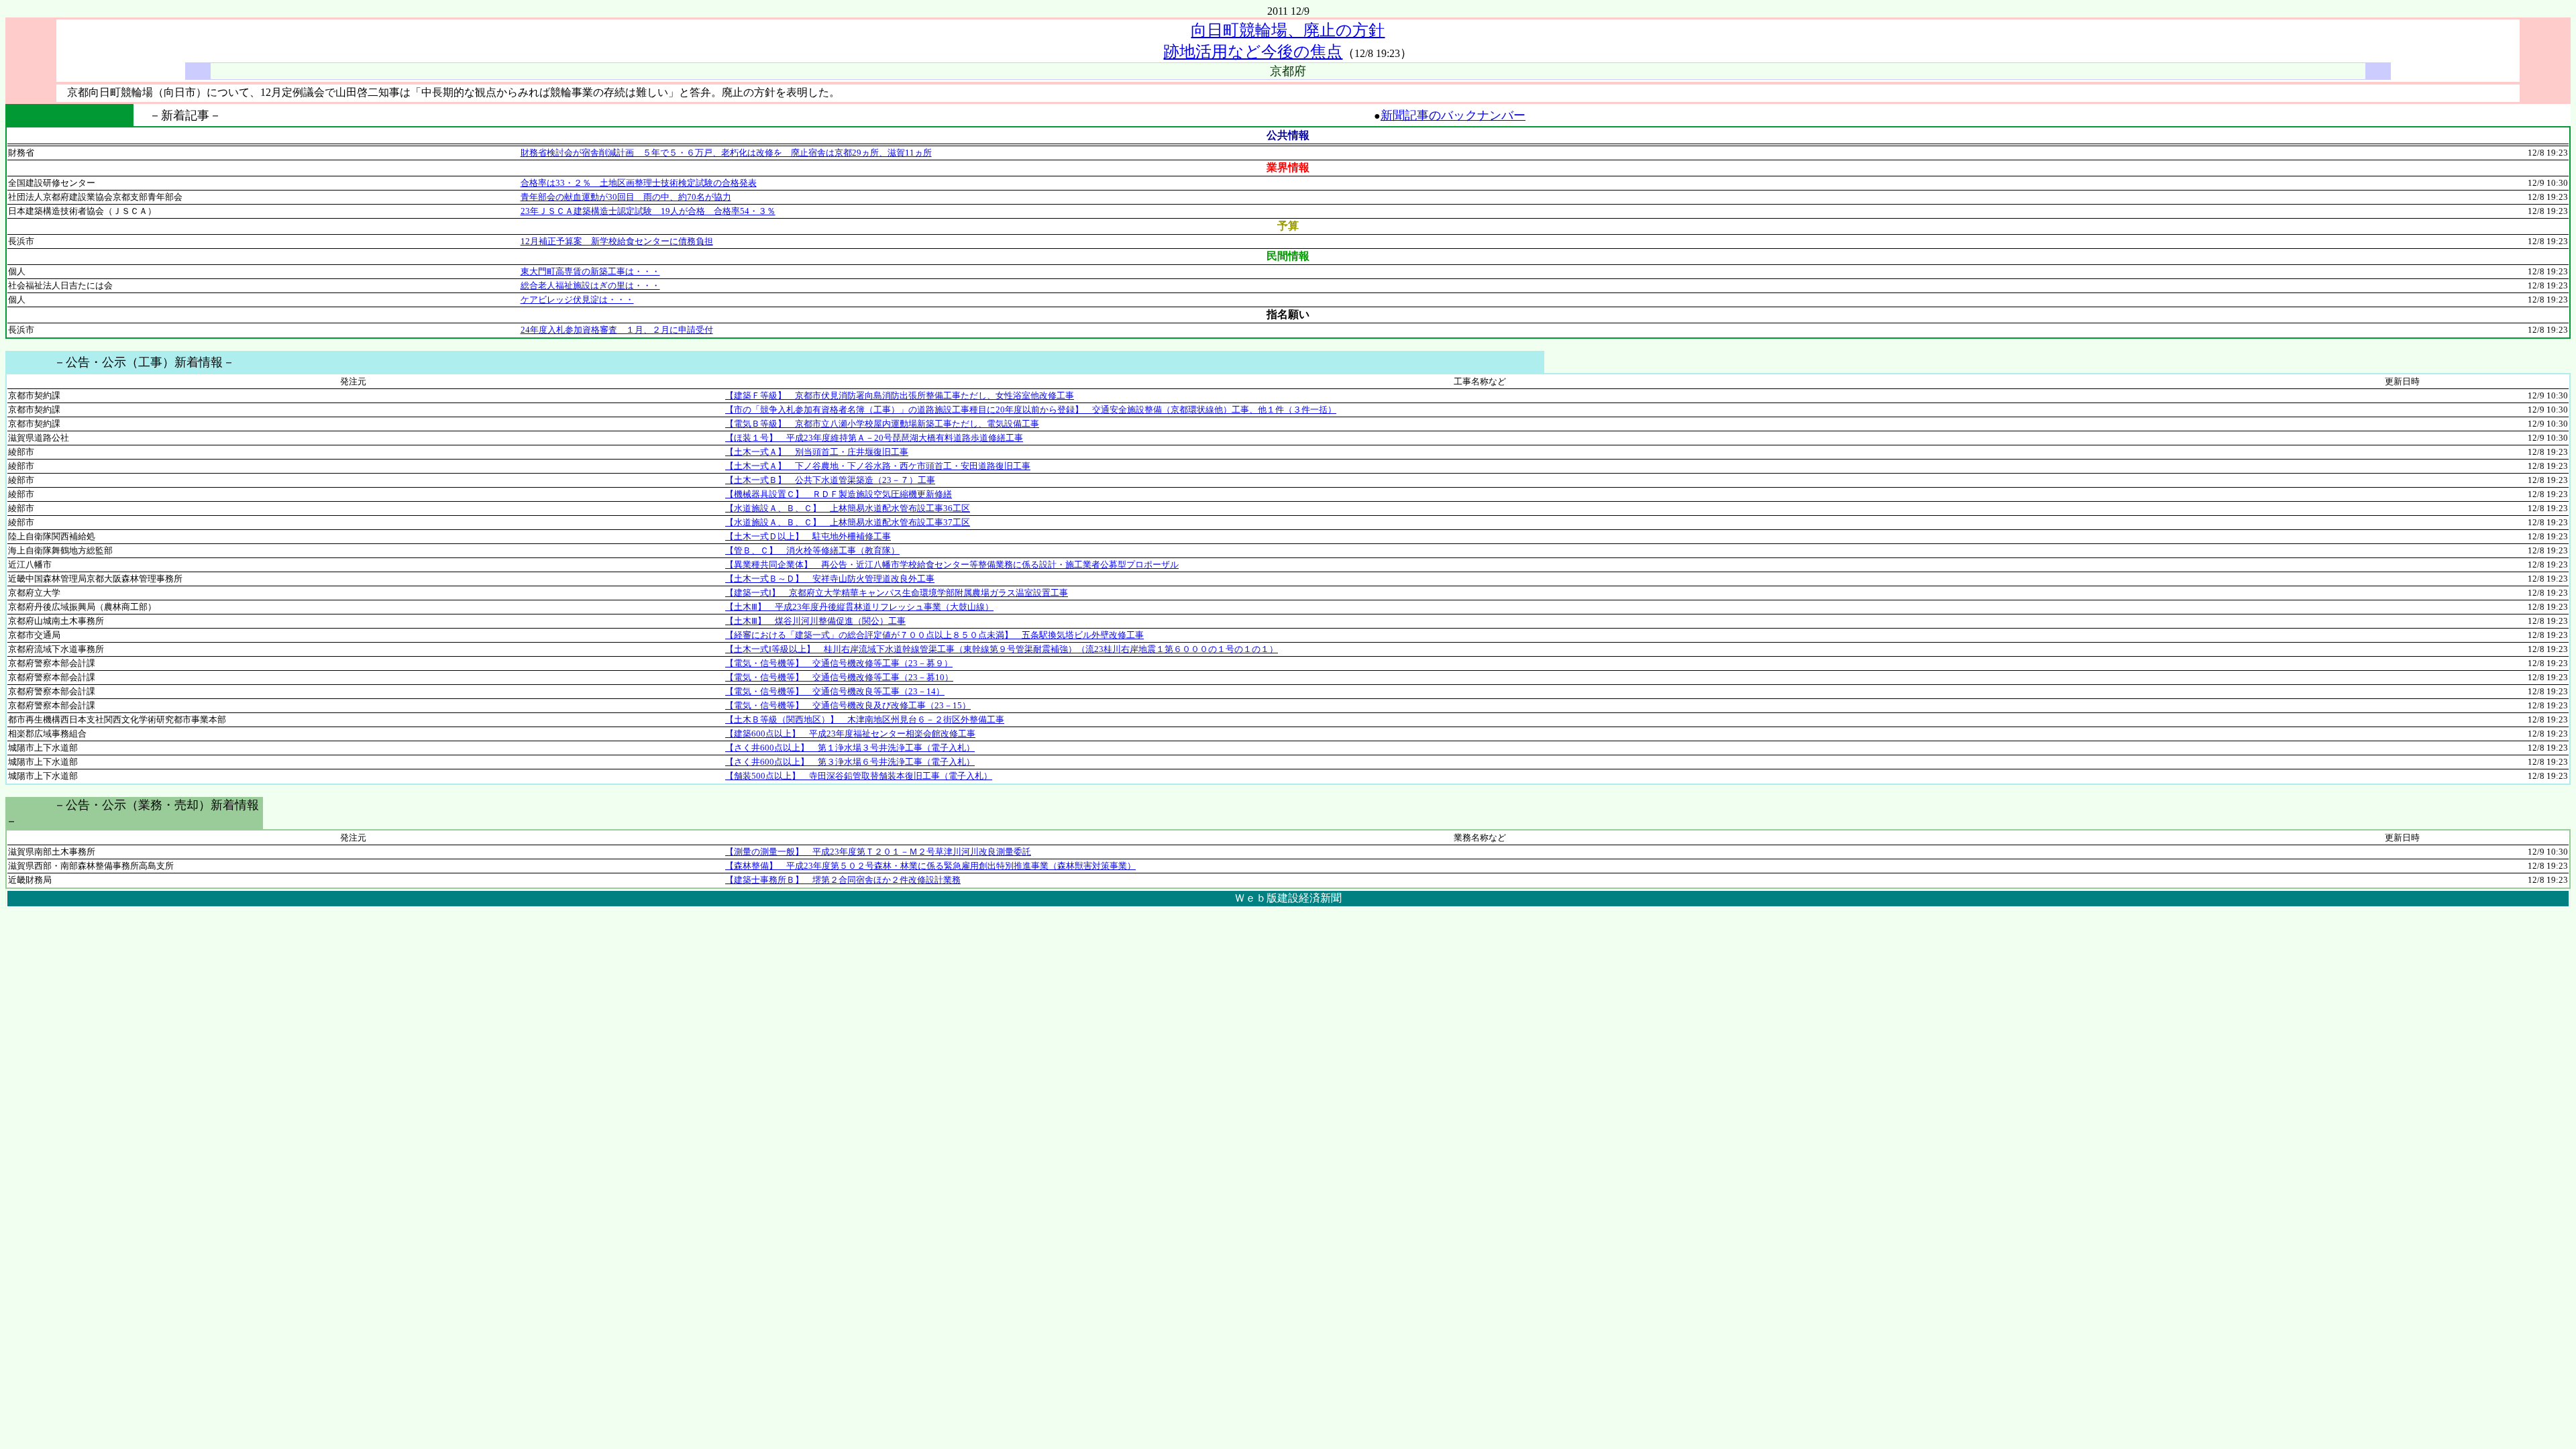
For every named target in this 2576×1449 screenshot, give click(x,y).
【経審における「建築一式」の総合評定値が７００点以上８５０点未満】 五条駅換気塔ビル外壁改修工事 (934, 635)
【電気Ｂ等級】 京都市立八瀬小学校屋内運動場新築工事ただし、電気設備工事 (882, 424)
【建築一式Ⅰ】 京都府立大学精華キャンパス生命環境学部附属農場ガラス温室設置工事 (897, 593)
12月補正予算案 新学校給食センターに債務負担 (617, 241)
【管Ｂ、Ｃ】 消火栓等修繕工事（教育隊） (812, 550)
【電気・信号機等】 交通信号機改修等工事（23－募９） (839, 663)
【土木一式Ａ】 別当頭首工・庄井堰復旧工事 (817, 452)
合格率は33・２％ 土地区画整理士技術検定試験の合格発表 (639, 183)
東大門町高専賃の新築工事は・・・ (590, 271)
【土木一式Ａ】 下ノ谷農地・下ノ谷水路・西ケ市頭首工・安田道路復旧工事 (878, 466)
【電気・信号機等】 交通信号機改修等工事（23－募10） (839, 677)
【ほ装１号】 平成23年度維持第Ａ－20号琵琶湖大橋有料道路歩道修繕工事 (874, 438)
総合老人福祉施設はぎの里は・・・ (590, 285)
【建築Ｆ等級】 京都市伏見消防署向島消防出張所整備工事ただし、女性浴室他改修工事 (900, 395)
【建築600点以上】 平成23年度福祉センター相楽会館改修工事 (850, 734)
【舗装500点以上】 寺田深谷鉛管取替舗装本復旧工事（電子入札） (859, 776)
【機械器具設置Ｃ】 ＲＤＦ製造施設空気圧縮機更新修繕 (839, 494)
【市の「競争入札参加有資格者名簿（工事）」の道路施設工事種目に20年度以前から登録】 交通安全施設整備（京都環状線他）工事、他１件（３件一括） (1031, 410)
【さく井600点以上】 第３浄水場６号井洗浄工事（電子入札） (850, 762)
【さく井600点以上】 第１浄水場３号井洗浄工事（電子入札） (850, 748)
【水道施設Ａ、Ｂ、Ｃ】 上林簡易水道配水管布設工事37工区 (848, 522)
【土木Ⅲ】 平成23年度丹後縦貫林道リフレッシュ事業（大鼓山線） (859, 607)
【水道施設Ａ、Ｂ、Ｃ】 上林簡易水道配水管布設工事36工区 (848, 508)
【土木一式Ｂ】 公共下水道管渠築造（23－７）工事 (830, 480)
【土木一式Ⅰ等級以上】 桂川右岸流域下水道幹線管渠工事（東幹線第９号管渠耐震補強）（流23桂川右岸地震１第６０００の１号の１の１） (1002, 649)
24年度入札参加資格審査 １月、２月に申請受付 (617, 330)
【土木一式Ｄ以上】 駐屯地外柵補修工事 (808, 536)
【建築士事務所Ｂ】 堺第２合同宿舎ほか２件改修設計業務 (843, 880)
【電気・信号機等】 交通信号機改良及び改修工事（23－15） (848, 705)
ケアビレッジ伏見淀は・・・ (577, 300)
